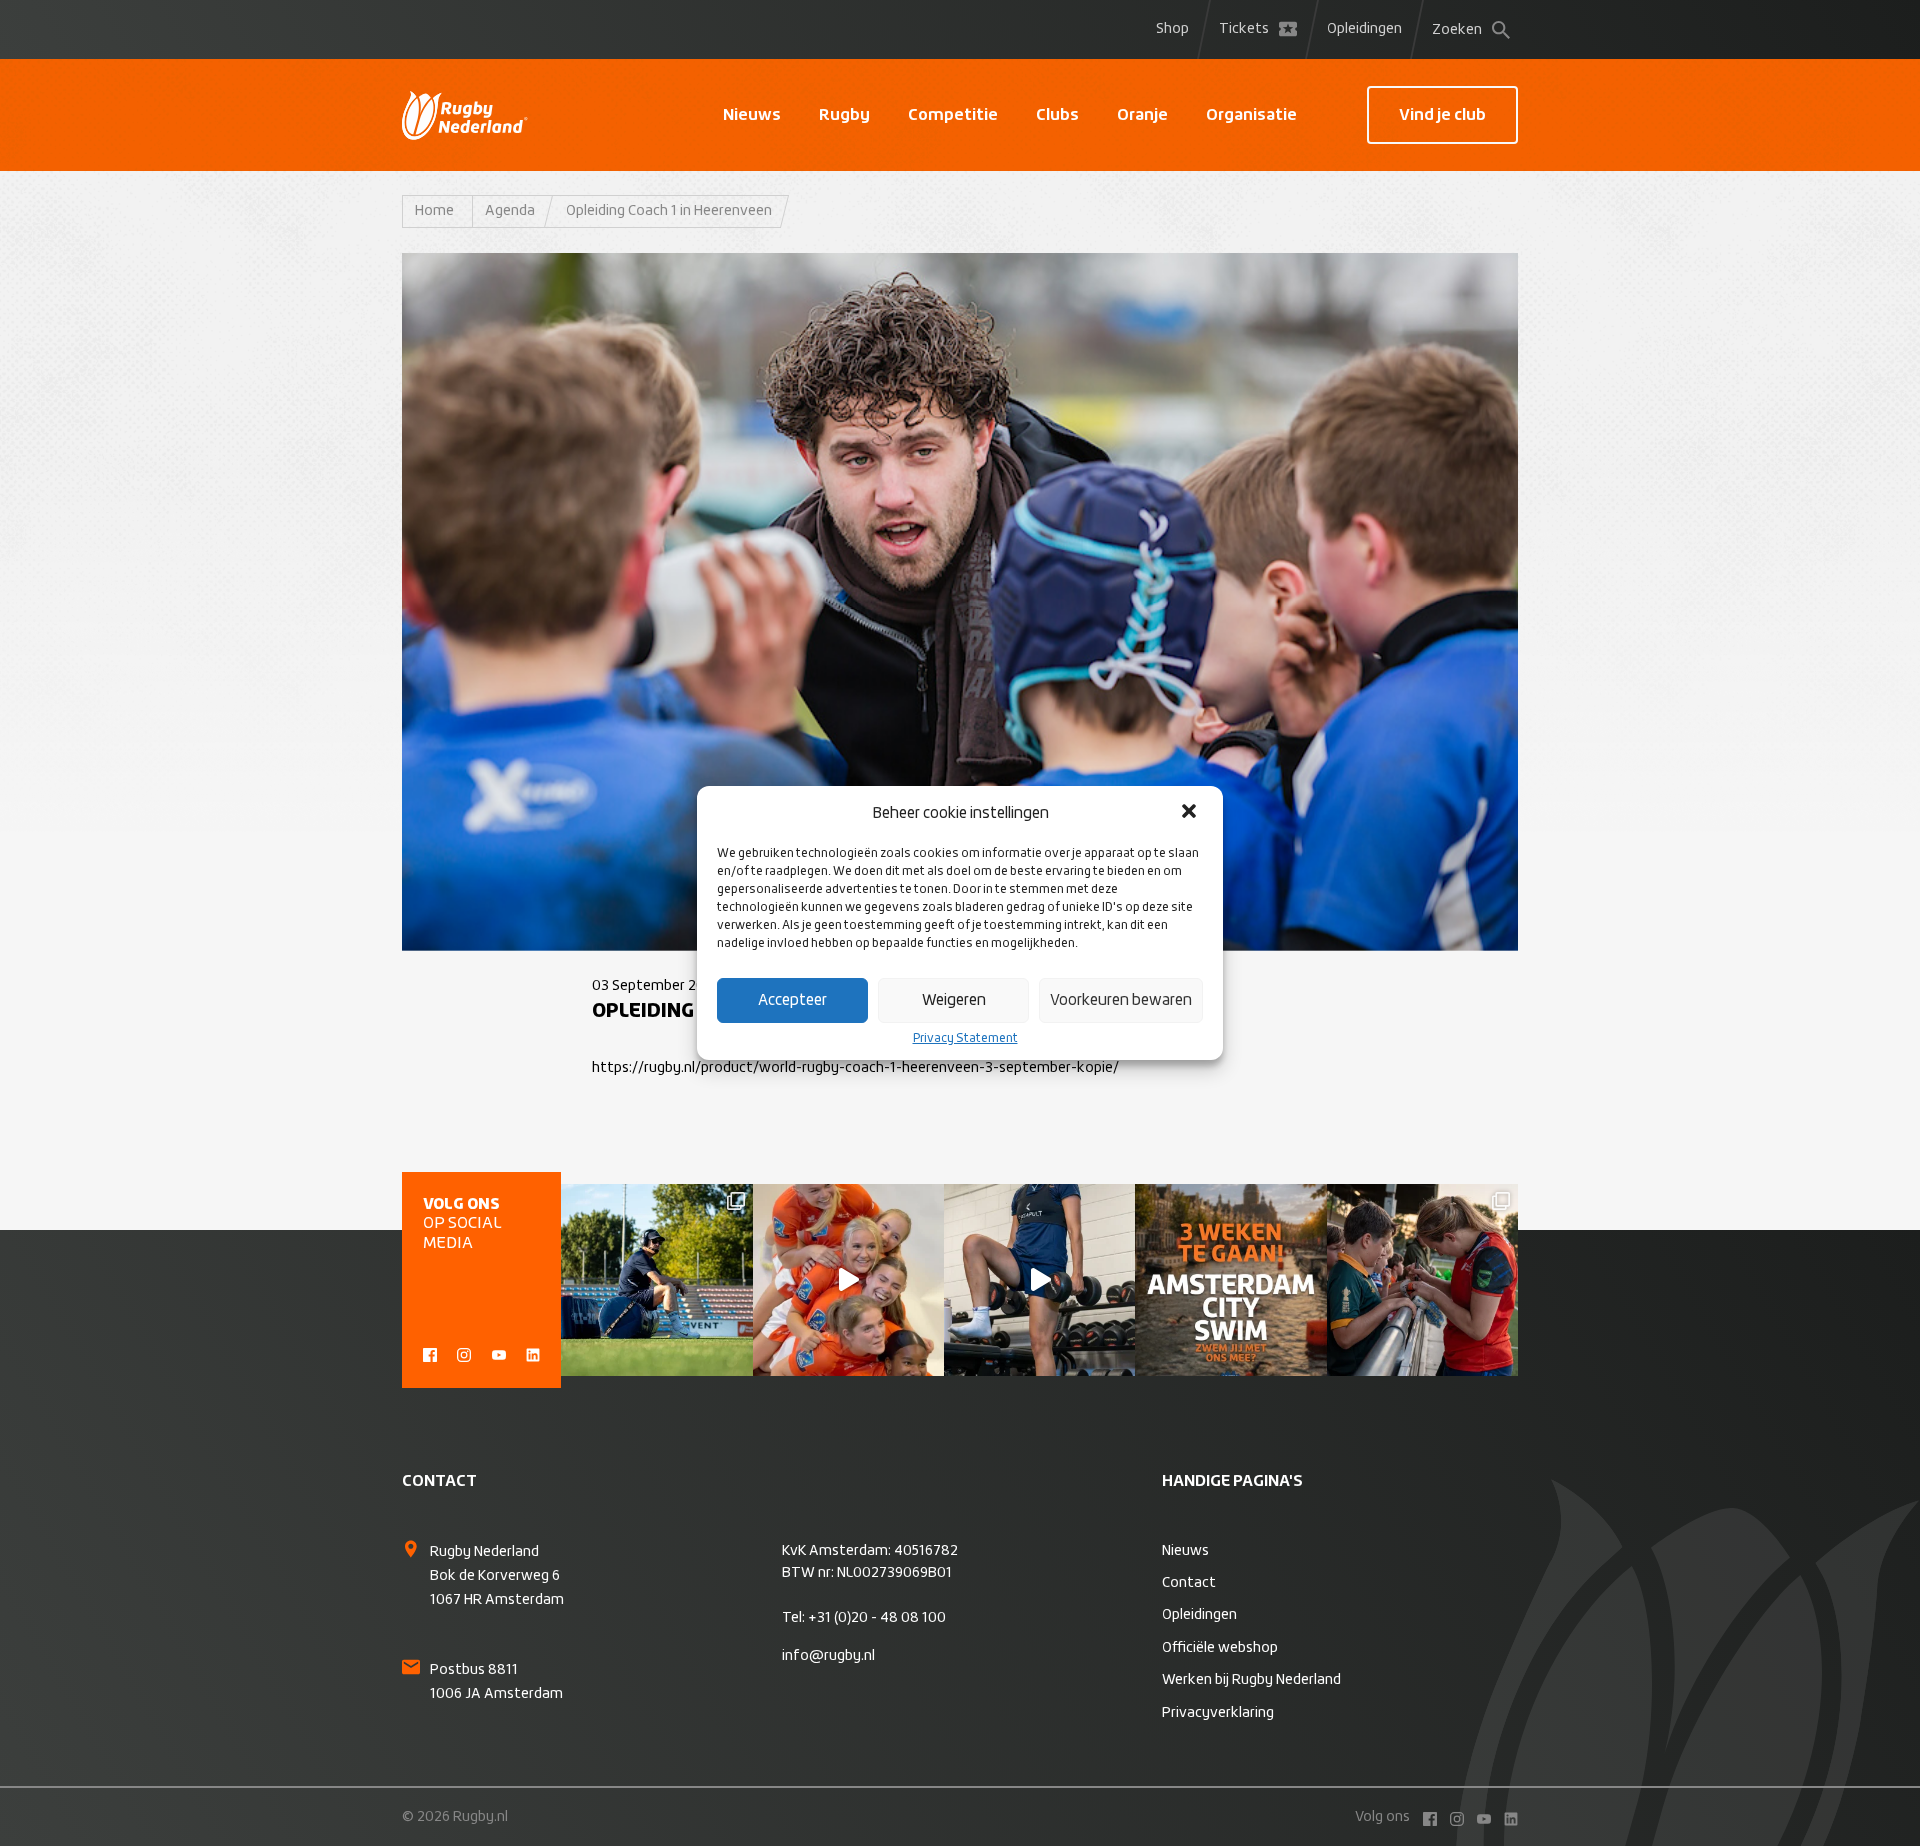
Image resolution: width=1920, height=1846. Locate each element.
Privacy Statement (965, 1039)
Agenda (510, 211)
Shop (1172, 29)
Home (434, 211)
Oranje (1142, 115)
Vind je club (1442, 115)
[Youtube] (499, 1353)
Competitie (953, 115)
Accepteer (792, 1000)
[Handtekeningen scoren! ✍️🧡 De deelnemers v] (1422, 1279)
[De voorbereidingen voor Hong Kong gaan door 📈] (1039, 1279)
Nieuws (752, 115)
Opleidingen (1364, 29)
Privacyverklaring (1218, 1713)
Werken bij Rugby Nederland (1251, 1680)
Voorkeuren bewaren (1121, 1000)
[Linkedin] (533, 1353)
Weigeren (954, 1000)
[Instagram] (464, 1353)
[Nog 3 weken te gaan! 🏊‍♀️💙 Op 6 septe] (1230, 1279)
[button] (1191, 813)
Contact (1189, 1583)
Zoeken (1457, 30)
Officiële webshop (1220, 1648)
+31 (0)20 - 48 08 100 (877, 1618)
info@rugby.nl (828, 1656)
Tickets (1244, 29)
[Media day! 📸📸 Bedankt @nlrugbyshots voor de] (848, 1279)
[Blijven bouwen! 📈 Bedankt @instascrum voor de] (656, 1279)
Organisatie (1251, 115)
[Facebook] (430, 1353)
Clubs (1057, 115)
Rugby (844, 115)
